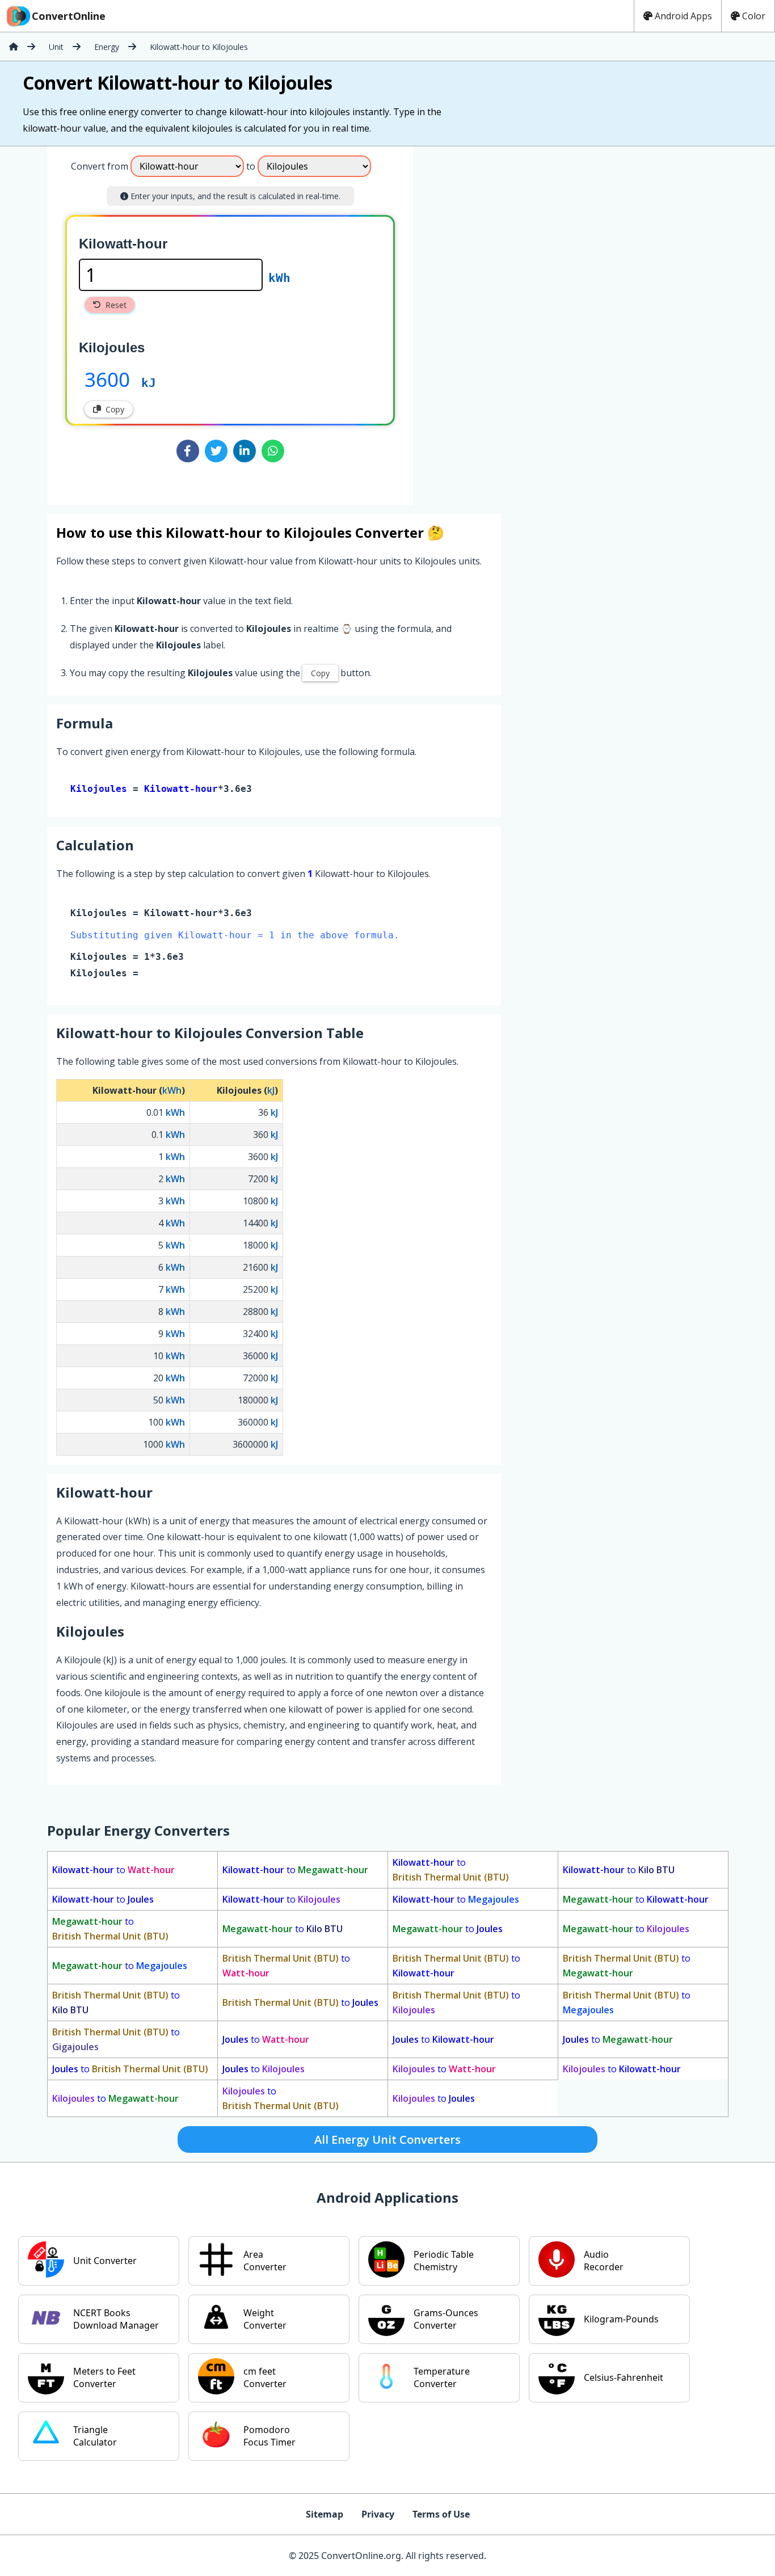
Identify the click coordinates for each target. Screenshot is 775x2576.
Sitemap (325, 2514)
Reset (116, 305)
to (113, 1870)
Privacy (378, 2514)
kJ (149, 383)
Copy (115, 409)
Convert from (100, 166)
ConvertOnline (69, 16)
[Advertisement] (507, 321)
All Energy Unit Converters (387, 2139)
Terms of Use (441, 2514)
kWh (279, 278)
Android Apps (683, 16)
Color (754, 16)
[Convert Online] (14, 47)
